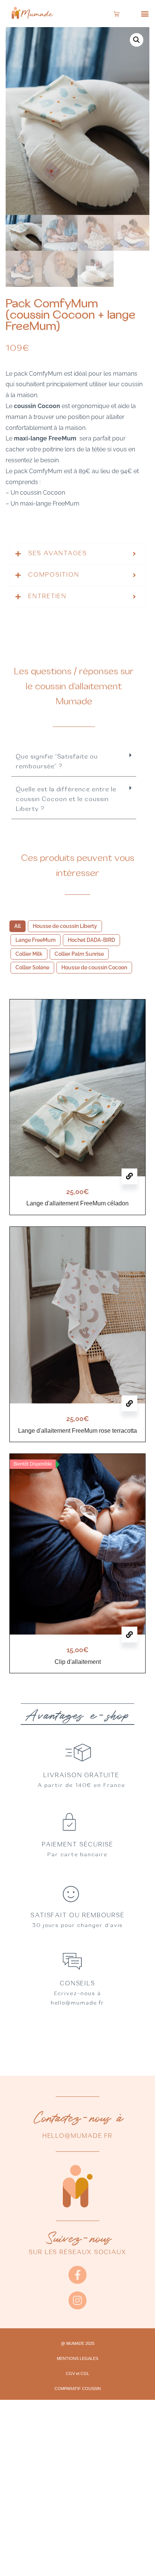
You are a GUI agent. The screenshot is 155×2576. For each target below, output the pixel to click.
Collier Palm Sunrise (79, 954)
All (17, 926)
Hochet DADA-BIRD (91, 940)
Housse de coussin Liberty (65, 926)
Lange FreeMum (36, 940)
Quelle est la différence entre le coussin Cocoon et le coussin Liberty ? (66, 800)
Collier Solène (32, 967)
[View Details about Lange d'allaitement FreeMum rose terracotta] (129, 1403)
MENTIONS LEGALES (77, 2358)
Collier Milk (29, 954)
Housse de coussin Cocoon (94, 967)
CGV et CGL (77, 2373)
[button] (145, 14)
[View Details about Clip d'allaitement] (129, 1635)
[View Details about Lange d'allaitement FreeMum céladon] (129, 1176)
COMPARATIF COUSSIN (78, 2389)
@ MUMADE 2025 (78, 2343)
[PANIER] (117, 14)
